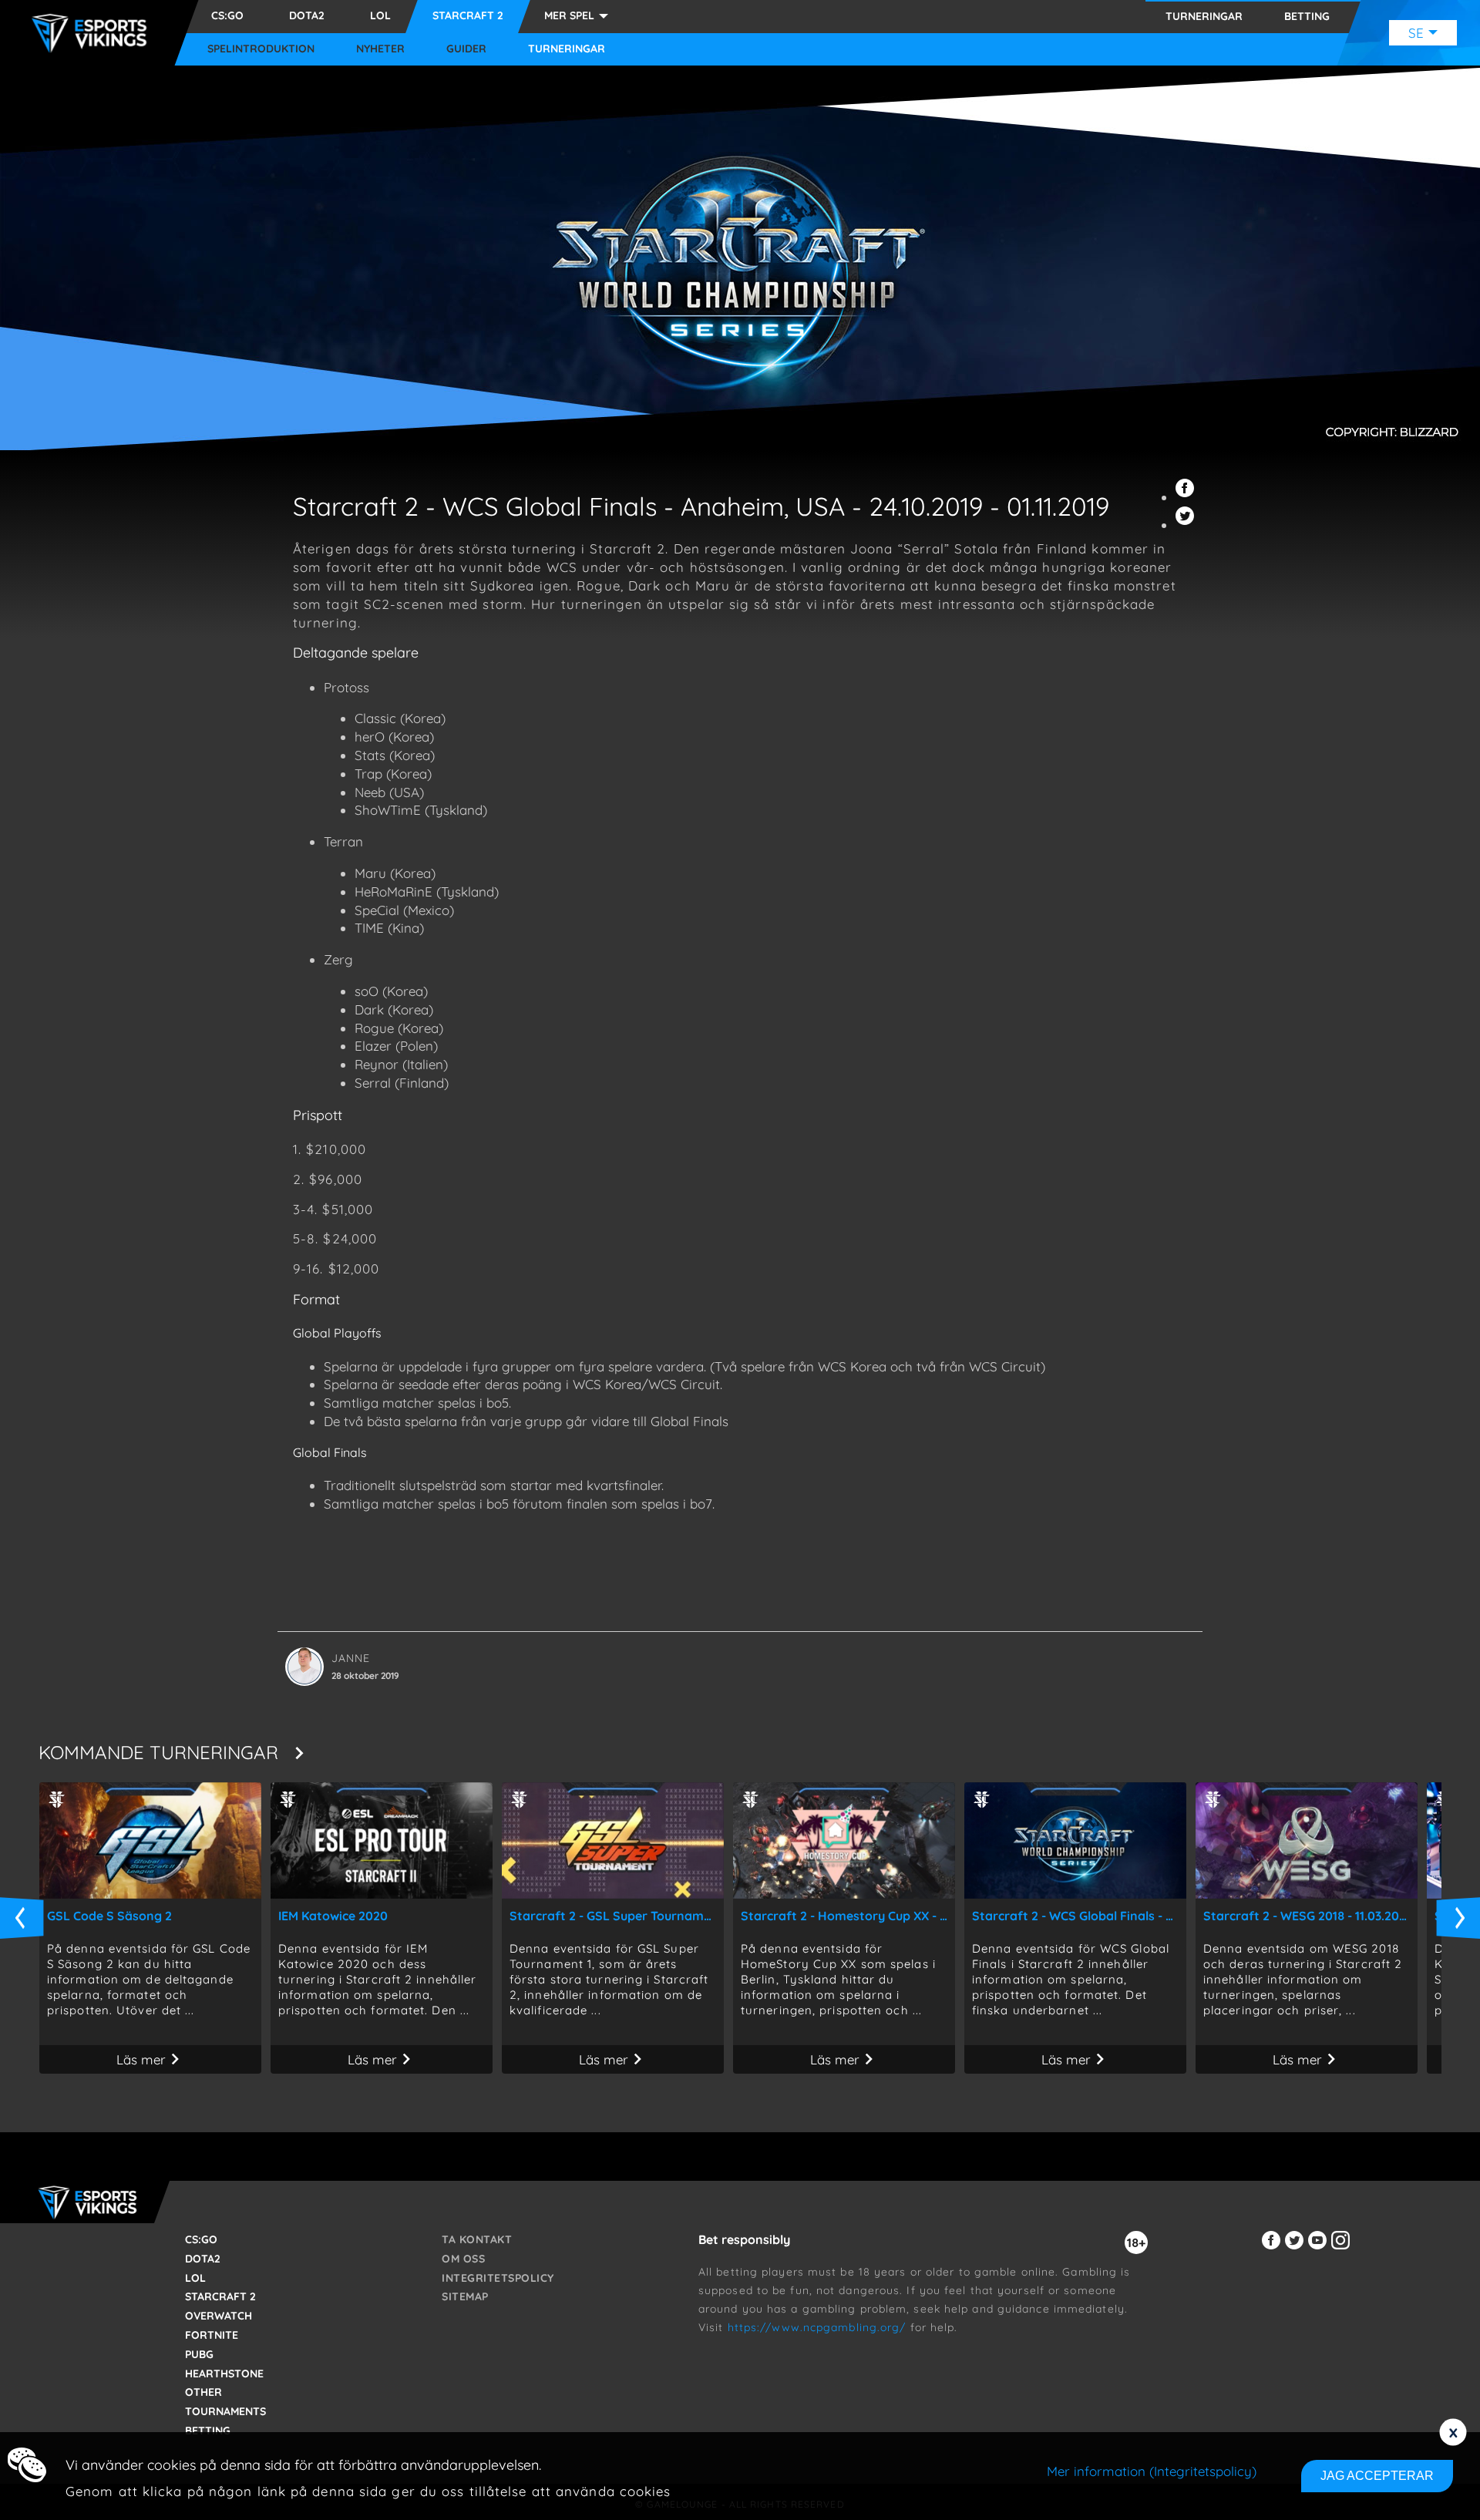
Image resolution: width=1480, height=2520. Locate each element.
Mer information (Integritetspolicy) (1152, 2471)
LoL (380, 15)
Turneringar (567, 49)
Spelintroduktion (261, 49)
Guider (466, 49)
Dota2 (307, 15)
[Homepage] (93, 33)
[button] (1187, 497)
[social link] (1273, 2249)
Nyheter (380, 49)
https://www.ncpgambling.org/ (817, 2327)
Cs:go (227, 15)
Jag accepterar (1377, 2476)
